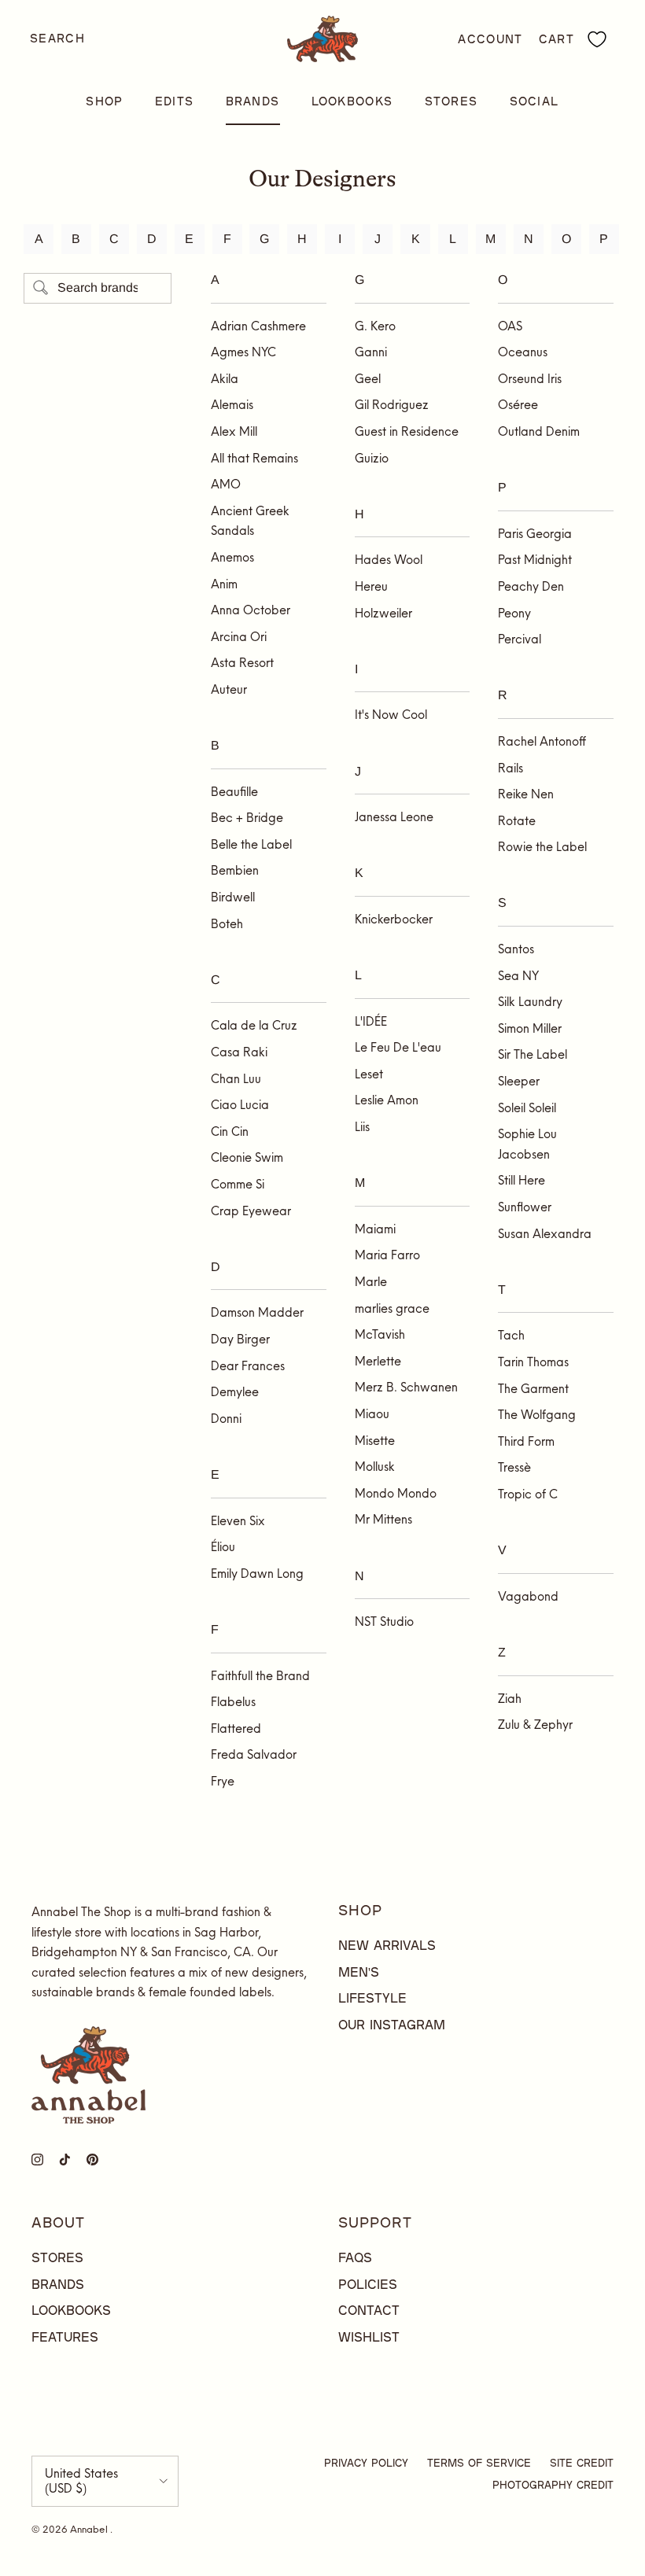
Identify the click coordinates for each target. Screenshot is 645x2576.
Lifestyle (372, 1997)
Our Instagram (392, 2024)
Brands (253, 101)
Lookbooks (352, 101)
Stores (451, 101)
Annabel (90, 2529)
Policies (368, 2284)
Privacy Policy (366, 2463)
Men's (359, 1972)
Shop (104, 101)
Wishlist (369, 2336)
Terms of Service (479, 2463)
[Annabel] (322, 39)
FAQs (355, 2257)
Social (534, 101)
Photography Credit (553, 2485)
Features (65, 2336)
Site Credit (582, 2463)
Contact (369, 2310)
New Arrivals (387, 1945)
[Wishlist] (597, 39)
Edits (175, 101)
